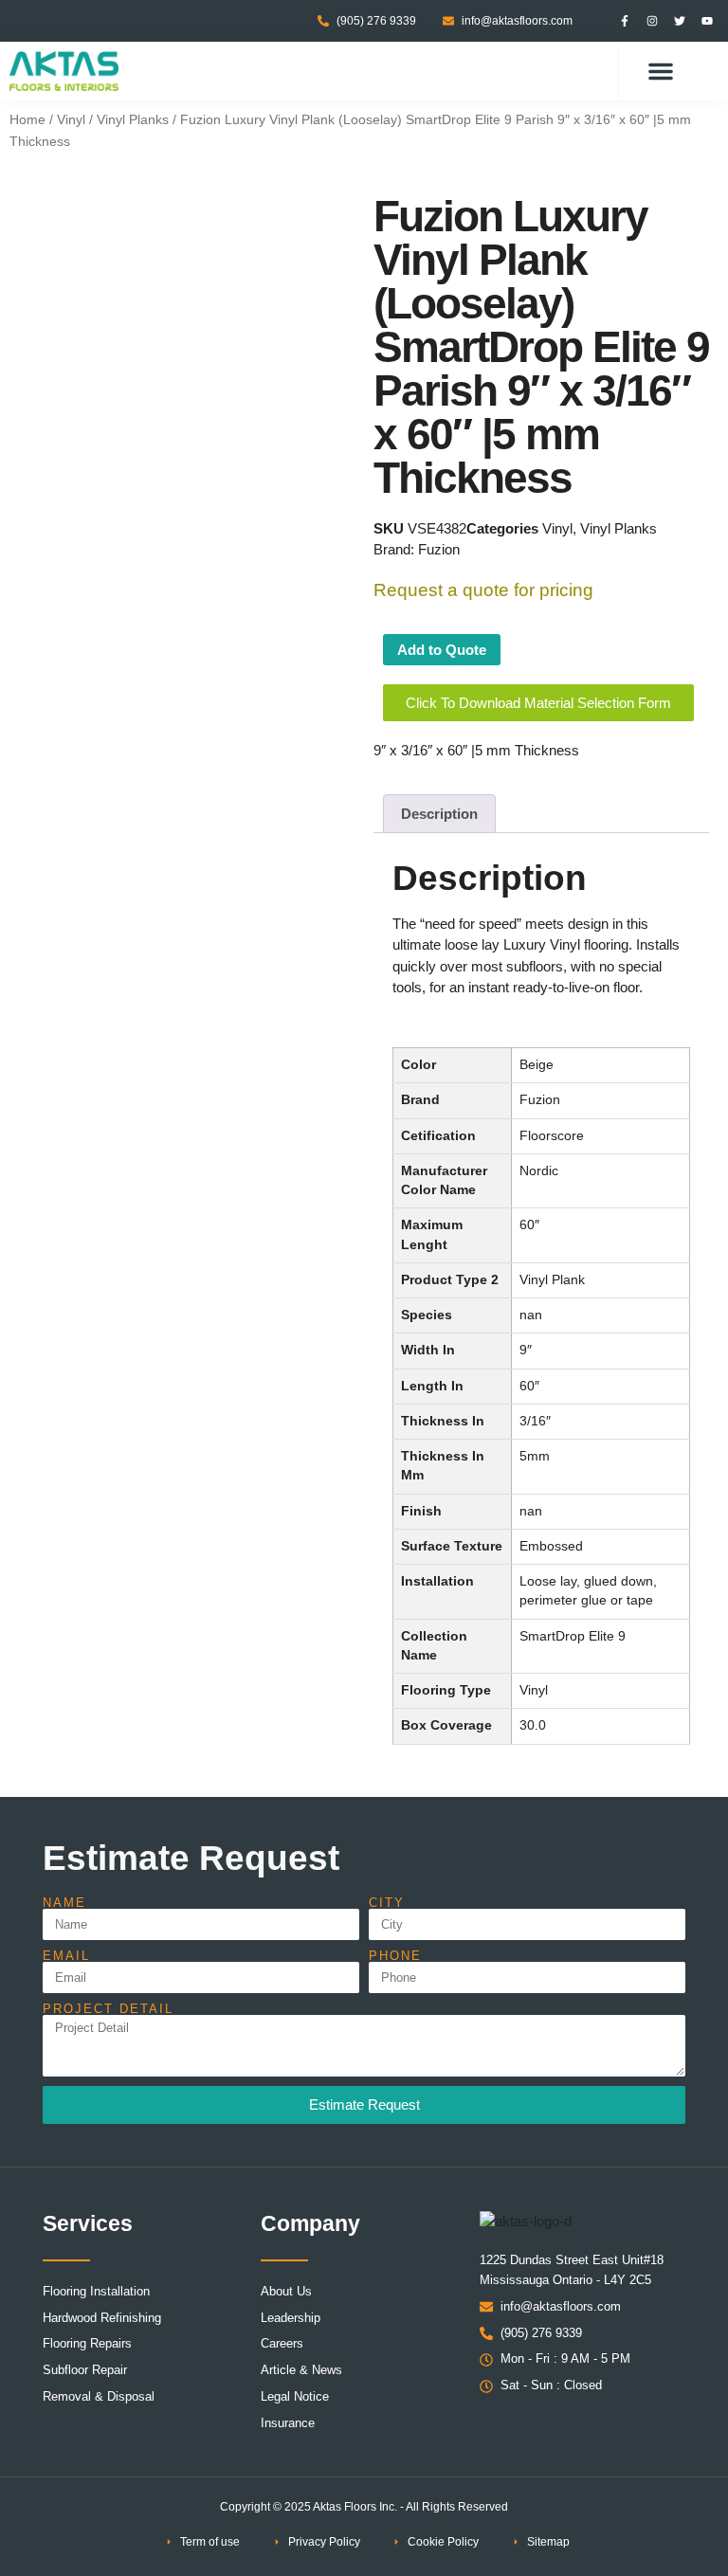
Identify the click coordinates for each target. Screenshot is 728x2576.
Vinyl (71, 120)
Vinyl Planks (133, 120)
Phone (395, 1956)
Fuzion (439, 549)
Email (66, 1956)
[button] (661, 71)
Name (64, 1903)
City (387, 1903)
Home (27, 120)
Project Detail (108, 2009)
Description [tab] (439, 814)
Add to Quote (442, 650)
